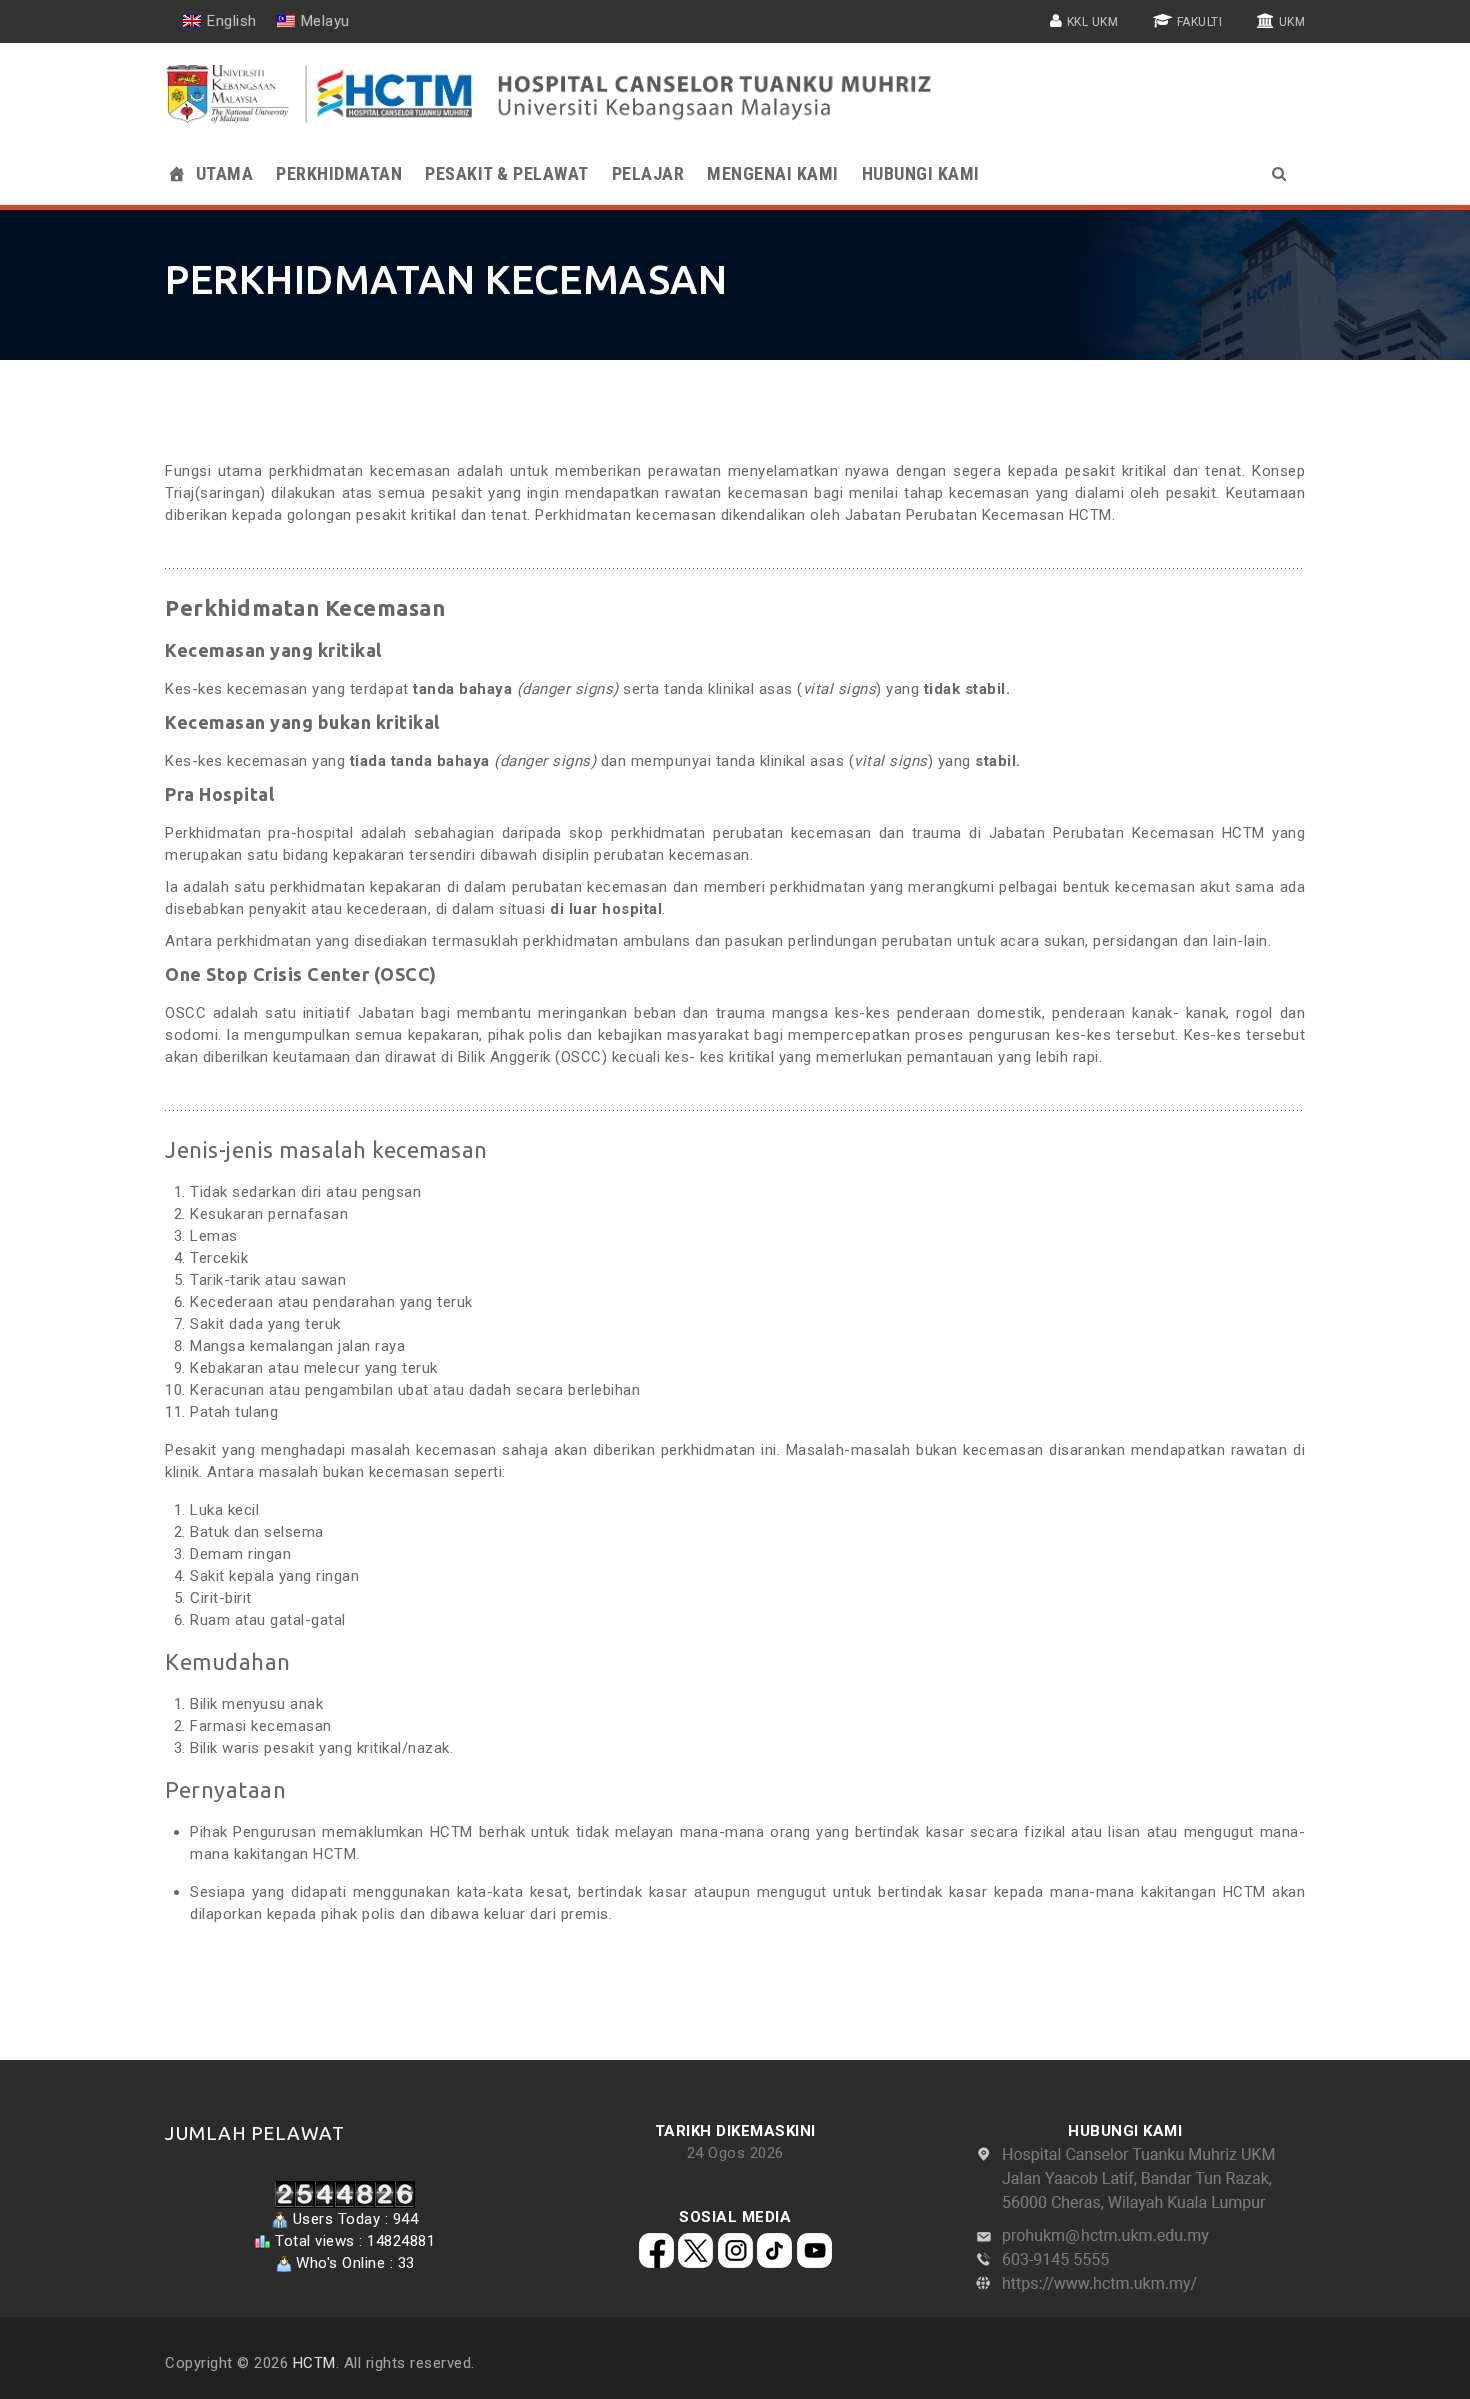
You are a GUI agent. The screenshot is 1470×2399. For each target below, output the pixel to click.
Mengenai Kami (773, 173)
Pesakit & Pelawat (507, 173)
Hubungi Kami (921, 173)
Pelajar (648, 173)
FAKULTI (1200, 22)
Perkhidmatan (339, 173)
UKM (1292, 22)
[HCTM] (552, 94)
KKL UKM (1093, 22)
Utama (225, 173)
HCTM (314, 2363)
